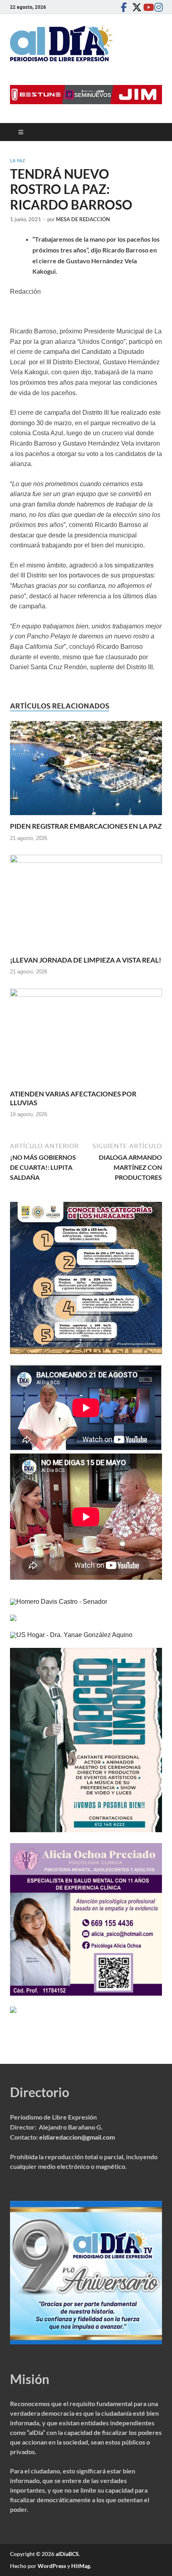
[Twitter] (135, 7)
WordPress (52, 2566)
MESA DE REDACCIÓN (83, 219)
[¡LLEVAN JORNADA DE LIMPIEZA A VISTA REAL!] (86, 905)
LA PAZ (18, 161)
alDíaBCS (67, 2554)
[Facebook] (124, 7)
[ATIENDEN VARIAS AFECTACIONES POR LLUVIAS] (86, 1039)
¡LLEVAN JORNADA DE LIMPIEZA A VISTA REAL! (86, 960)
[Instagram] (157, 7)
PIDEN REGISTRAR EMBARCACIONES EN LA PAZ (86, 826)
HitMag (81, 2566)
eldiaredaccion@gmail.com (77, 2137)
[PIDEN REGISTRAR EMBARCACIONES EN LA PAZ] (86, 771)
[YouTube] (146, 7)
